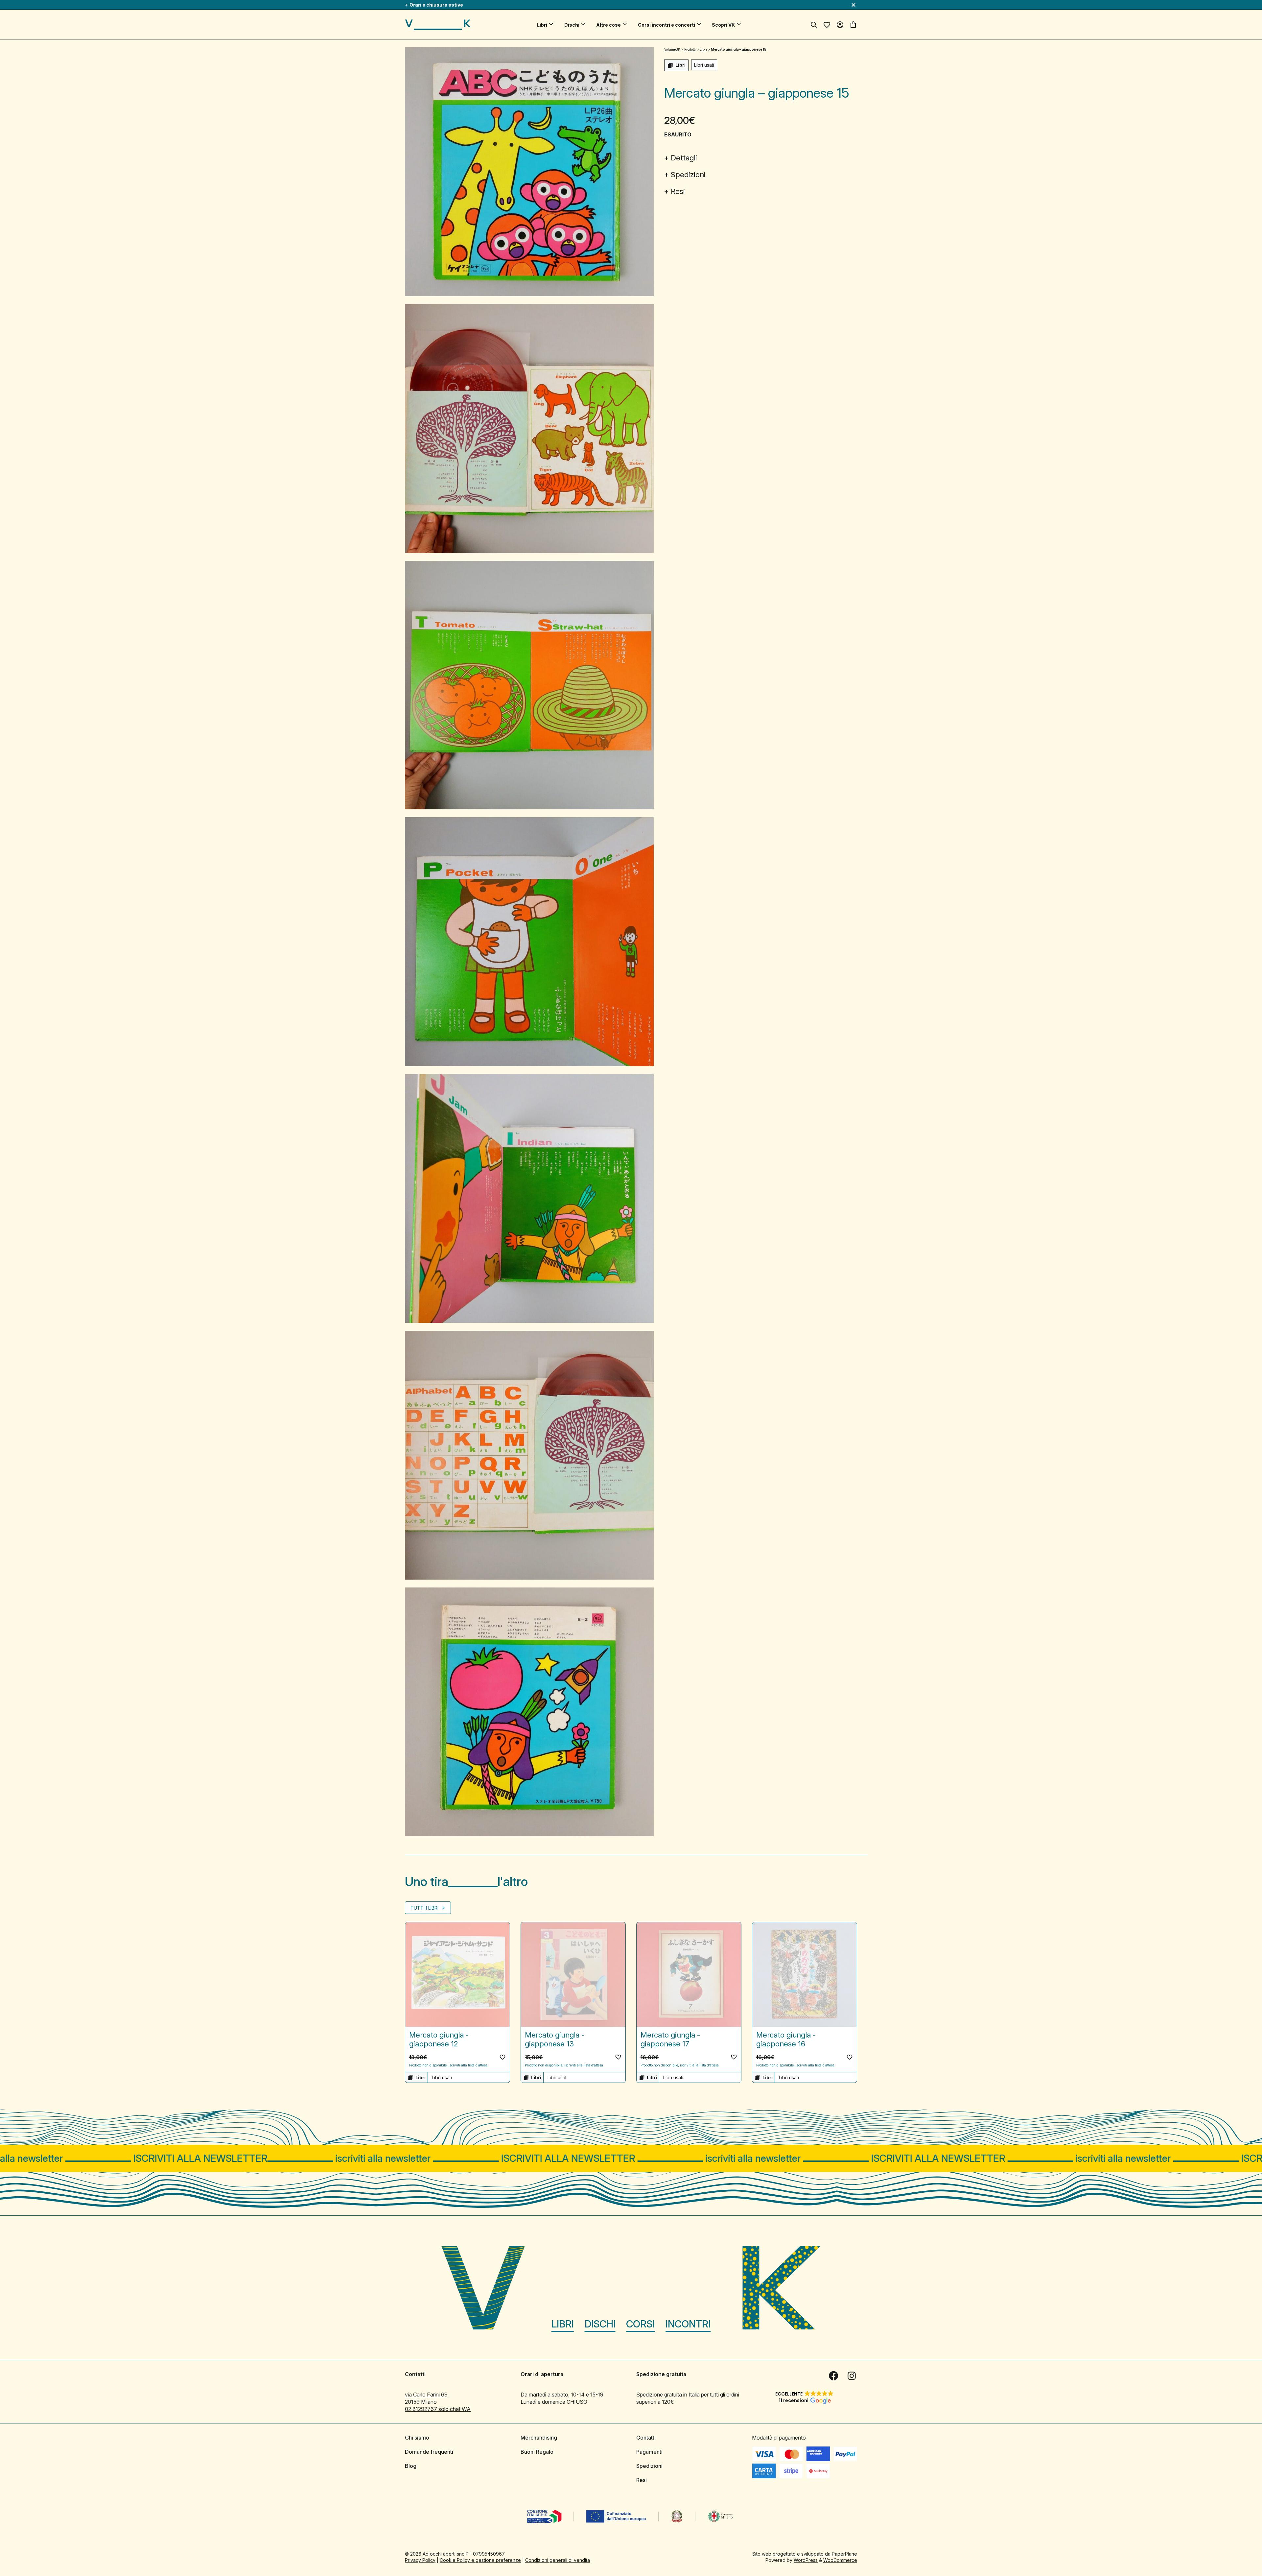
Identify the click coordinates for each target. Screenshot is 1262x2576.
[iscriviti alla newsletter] (631, 2158)
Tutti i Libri (425, 1908)
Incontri (688, 2324)
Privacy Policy (420, 2560)
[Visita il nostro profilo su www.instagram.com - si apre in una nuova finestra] (852, 2375)
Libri (542, 25)
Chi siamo (417, 2437)
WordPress (806, 2560)
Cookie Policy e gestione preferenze (480, 2560)
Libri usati (704, 65)
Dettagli (684, 158)
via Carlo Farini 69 (426, 2394)
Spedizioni (688, 175)
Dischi (572, 25)
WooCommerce (840, 2560)
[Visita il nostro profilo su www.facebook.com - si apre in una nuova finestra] (833, 2375)
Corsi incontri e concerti (666, 25)
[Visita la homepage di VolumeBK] (438, 25)
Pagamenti (649, 2451)
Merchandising (539, 2437)
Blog (411, 2466)
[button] (502, 2057)
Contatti (646, 2437)
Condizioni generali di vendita (558, 2560)
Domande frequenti (429, 2451)
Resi (678, 191)
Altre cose (608, 25)
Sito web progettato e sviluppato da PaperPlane (805, 2553)
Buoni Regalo (537, 2451)
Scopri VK (723, 25)
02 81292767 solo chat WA (438, 2409)
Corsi (640, 2324)
